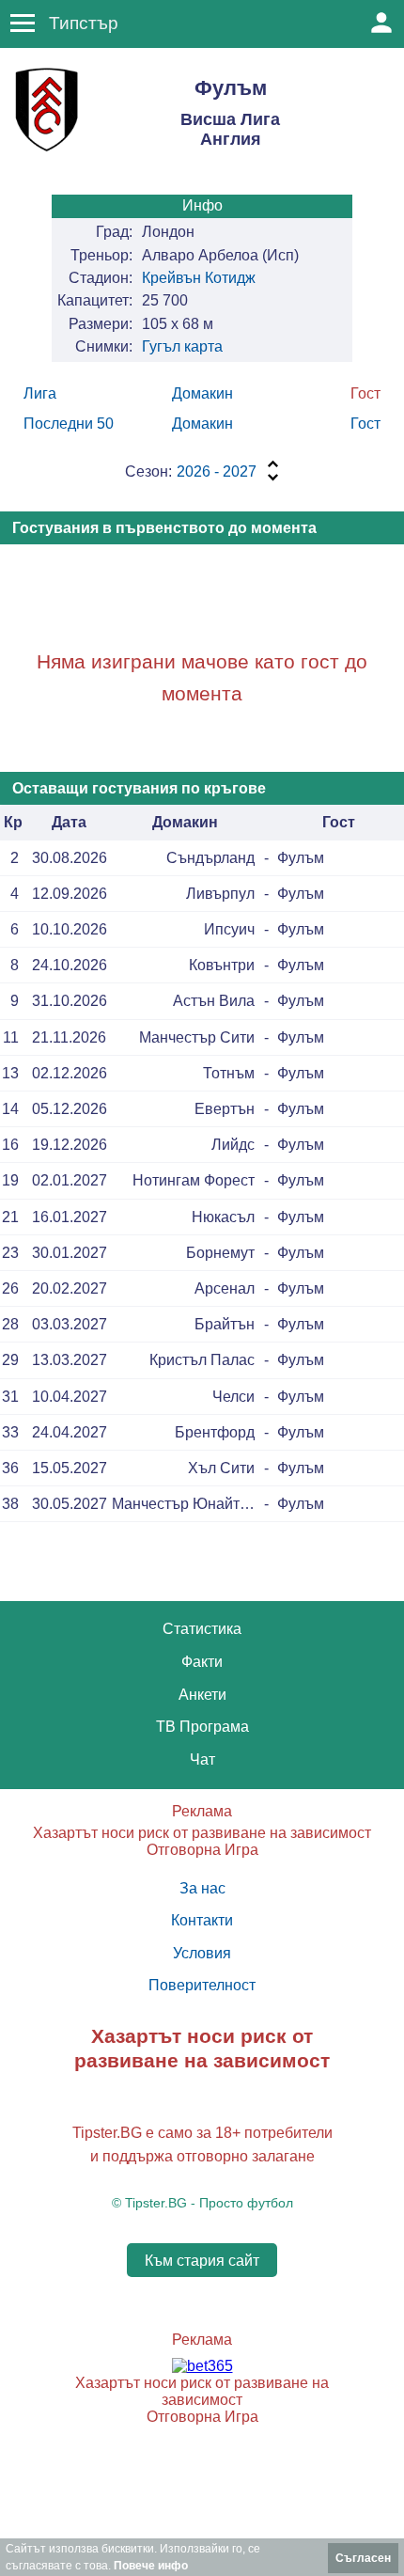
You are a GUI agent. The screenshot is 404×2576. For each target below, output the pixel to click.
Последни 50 (69, 424)
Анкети (202, 1695)
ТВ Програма (202, 1727)
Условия (202, 1953)
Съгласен (363, 2558)
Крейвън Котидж (199, 278)
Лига (40, 393)
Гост (365, 424)
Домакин (202, 393)
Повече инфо (151, 2566)
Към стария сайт (202, 2261)
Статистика (202, 1629)
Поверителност (202, 1985)
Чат (202, 1759)
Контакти (202, 1920)
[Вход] (381, 23)
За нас (202, 1888)
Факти (202, 1662)
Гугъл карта (182, 346)
